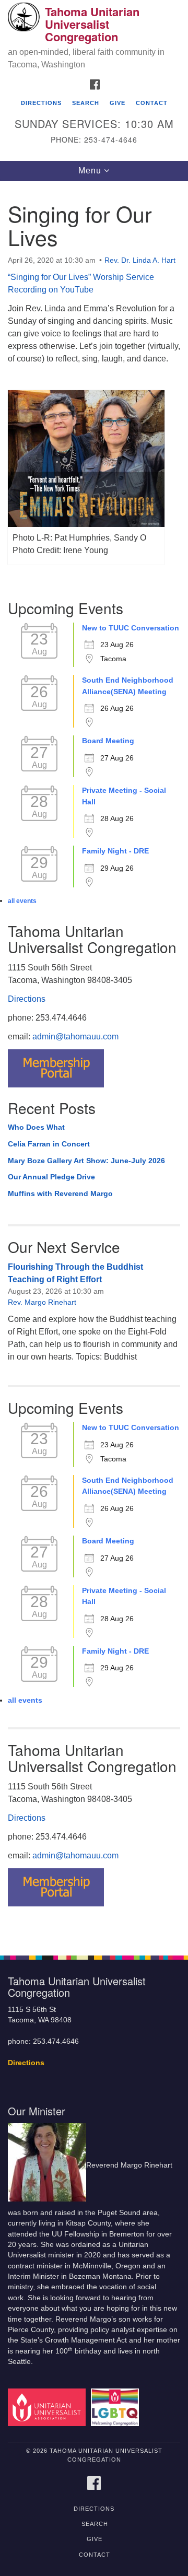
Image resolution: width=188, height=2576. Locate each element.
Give (118, 103)
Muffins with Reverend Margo (60, 1193)
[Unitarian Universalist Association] (48, 2407)
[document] (94, 1063)
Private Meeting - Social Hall (124, 796)
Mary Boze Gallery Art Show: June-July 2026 (86, 1161)
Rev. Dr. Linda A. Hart (140, 260)
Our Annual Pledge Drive (51, 1177)
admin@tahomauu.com (75, 1037)
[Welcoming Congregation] (117, 2407)
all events (22, 901)
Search (86, 103)
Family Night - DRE (115, 851)
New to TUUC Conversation (131, 628)
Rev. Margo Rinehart (42, 1302)
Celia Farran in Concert (49, 1144)
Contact (152, 103)
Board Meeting (108, 741)
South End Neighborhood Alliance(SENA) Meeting (128, 686)
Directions (41, 103)
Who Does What (36, 1127)
